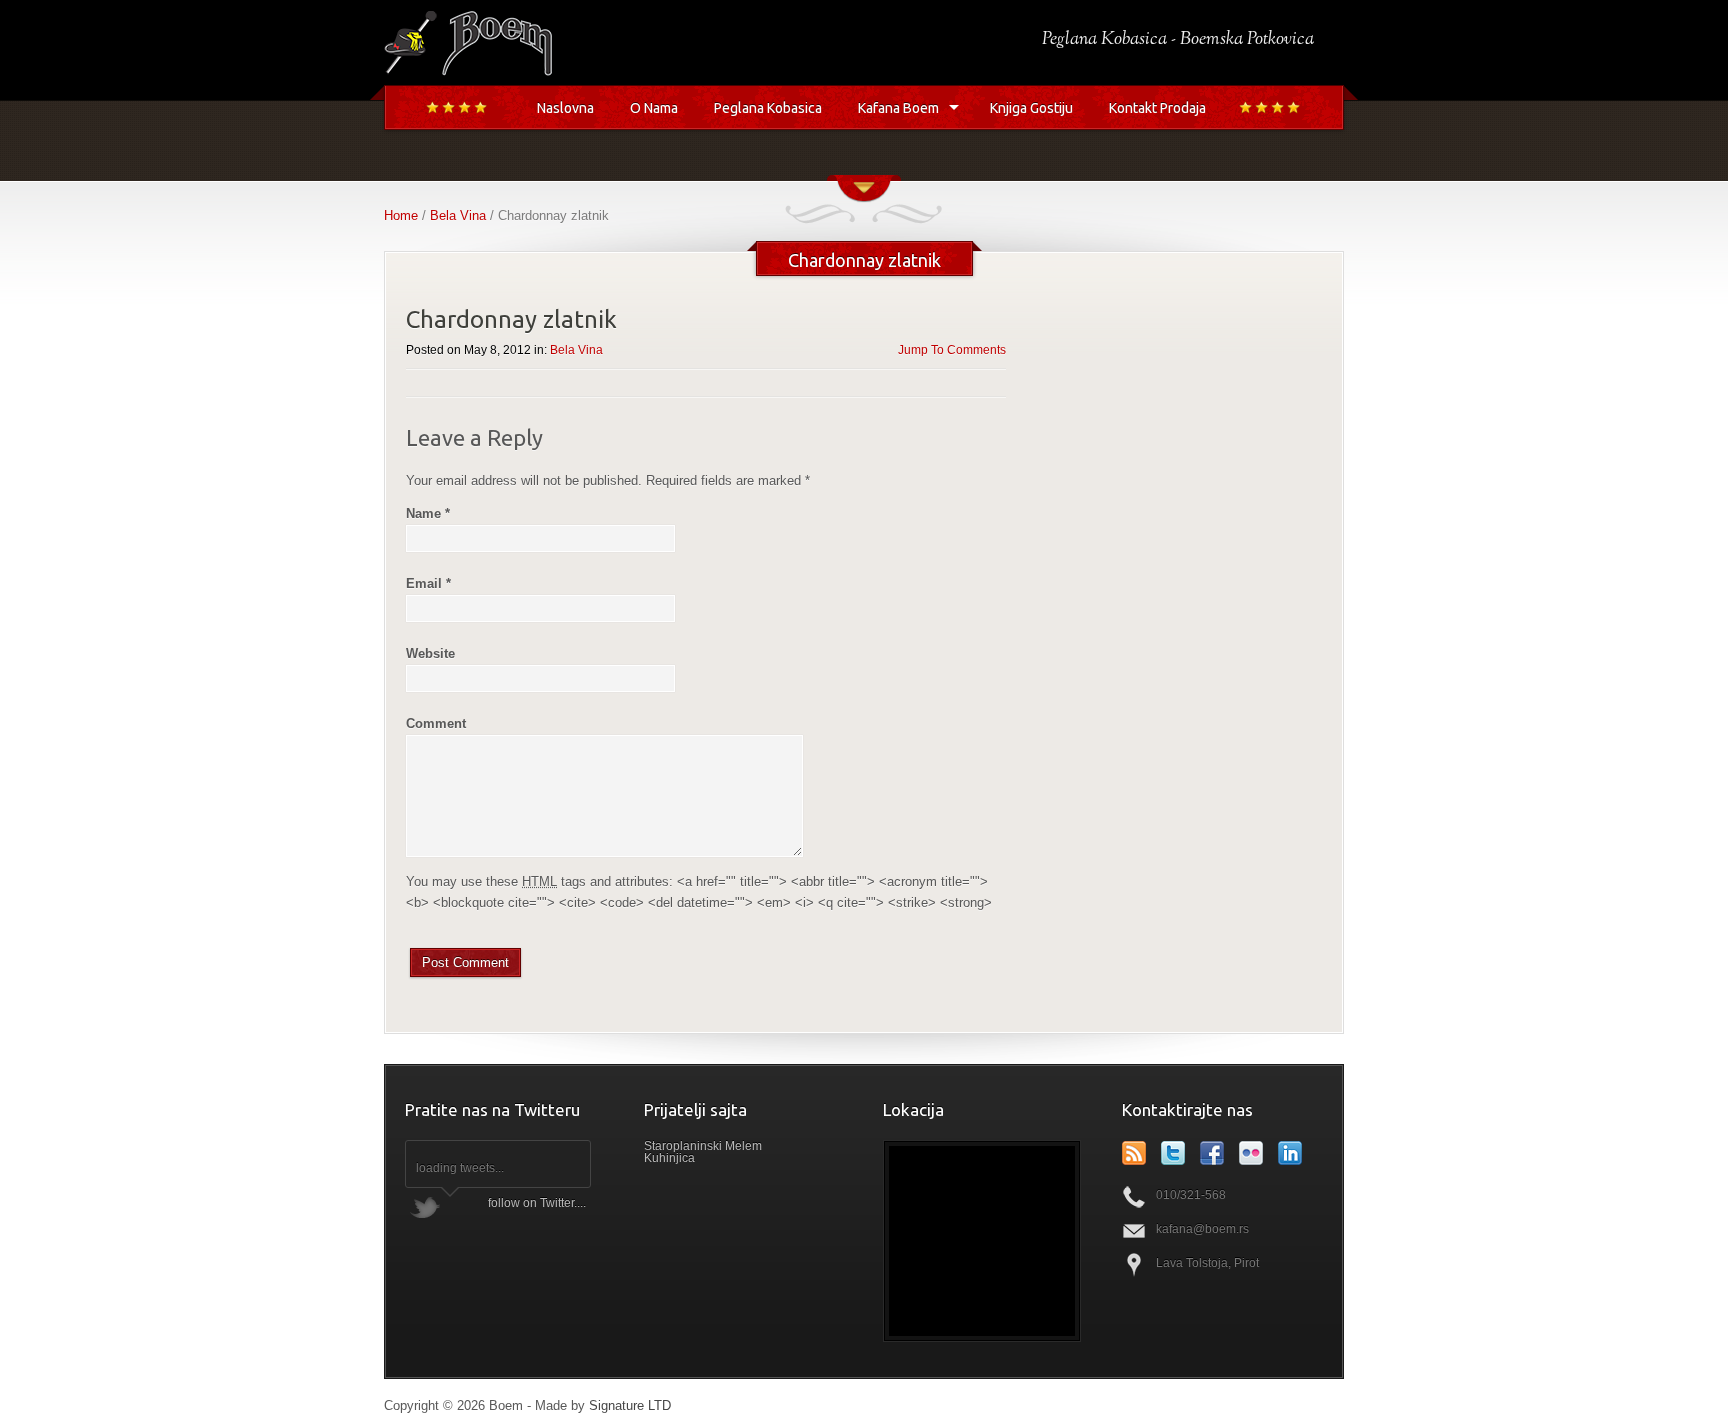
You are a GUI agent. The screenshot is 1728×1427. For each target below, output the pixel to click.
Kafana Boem (898, 108)
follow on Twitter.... (537, 1203)
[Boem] (468, 72)
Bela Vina (458, 215)
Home (401, 215)
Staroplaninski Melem (703, 1146)
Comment (436, 723)
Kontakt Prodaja (1157, 108)
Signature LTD (630, 1405)
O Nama (654, 108)
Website (430, 653)
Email (428, 583)
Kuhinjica (669, 1158)
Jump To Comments (952, 350)
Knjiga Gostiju (1031, 108)
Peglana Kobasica (768, 108)
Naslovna (565, 108)
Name (428, 513)
